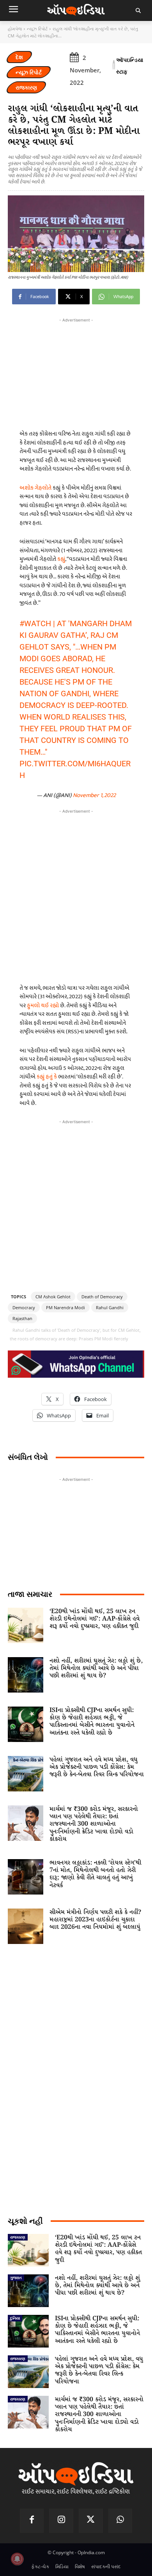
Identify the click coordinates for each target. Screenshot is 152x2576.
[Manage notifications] (17, 2559)
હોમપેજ (15, 29)
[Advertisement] (76, 895)
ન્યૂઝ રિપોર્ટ (37, 29)
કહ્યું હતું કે (47, 1077)
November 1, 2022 (94, 795)
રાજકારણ (26, 87)
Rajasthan (22, 1318)
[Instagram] (61, 2521)
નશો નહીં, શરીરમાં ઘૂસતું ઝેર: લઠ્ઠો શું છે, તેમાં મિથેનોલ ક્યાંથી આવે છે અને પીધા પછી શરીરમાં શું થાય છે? (96, 1668)
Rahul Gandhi (110, 1307)
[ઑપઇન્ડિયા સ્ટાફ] (114, 66)
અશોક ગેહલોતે (35, 488)
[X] (91, 2521)
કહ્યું (61, 559)
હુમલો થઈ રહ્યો (43, 1005)
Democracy (24, 1307)
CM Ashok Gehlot (53, 1297)
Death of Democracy (102, 1297)
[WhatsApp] (120, 2521)
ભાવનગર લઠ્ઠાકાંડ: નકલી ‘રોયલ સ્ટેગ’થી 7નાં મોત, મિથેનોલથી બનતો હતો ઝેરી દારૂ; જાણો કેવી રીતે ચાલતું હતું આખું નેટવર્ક (95, 1874)
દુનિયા (15, 2318)
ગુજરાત (16, 2277)
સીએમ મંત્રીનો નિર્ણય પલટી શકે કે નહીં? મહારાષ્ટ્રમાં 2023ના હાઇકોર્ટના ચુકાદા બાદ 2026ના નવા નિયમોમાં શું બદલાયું (95, 1920)
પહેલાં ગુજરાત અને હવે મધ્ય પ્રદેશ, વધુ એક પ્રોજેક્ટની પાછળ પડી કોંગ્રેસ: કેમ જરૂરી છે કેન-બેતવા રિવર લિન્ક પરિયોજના (97, 1767)
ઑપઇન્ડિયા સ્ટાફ (130, 66)
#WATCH (35, 623)
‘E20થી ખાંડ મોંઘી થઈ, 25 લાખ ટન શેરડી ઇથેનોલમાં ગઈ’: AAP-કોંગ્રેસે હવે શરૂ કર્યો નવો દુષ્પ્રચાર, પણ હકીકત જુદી (95, 1619)
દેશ (19, 57)
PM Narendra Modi (65, 1307)
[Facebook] (32, 2521)
